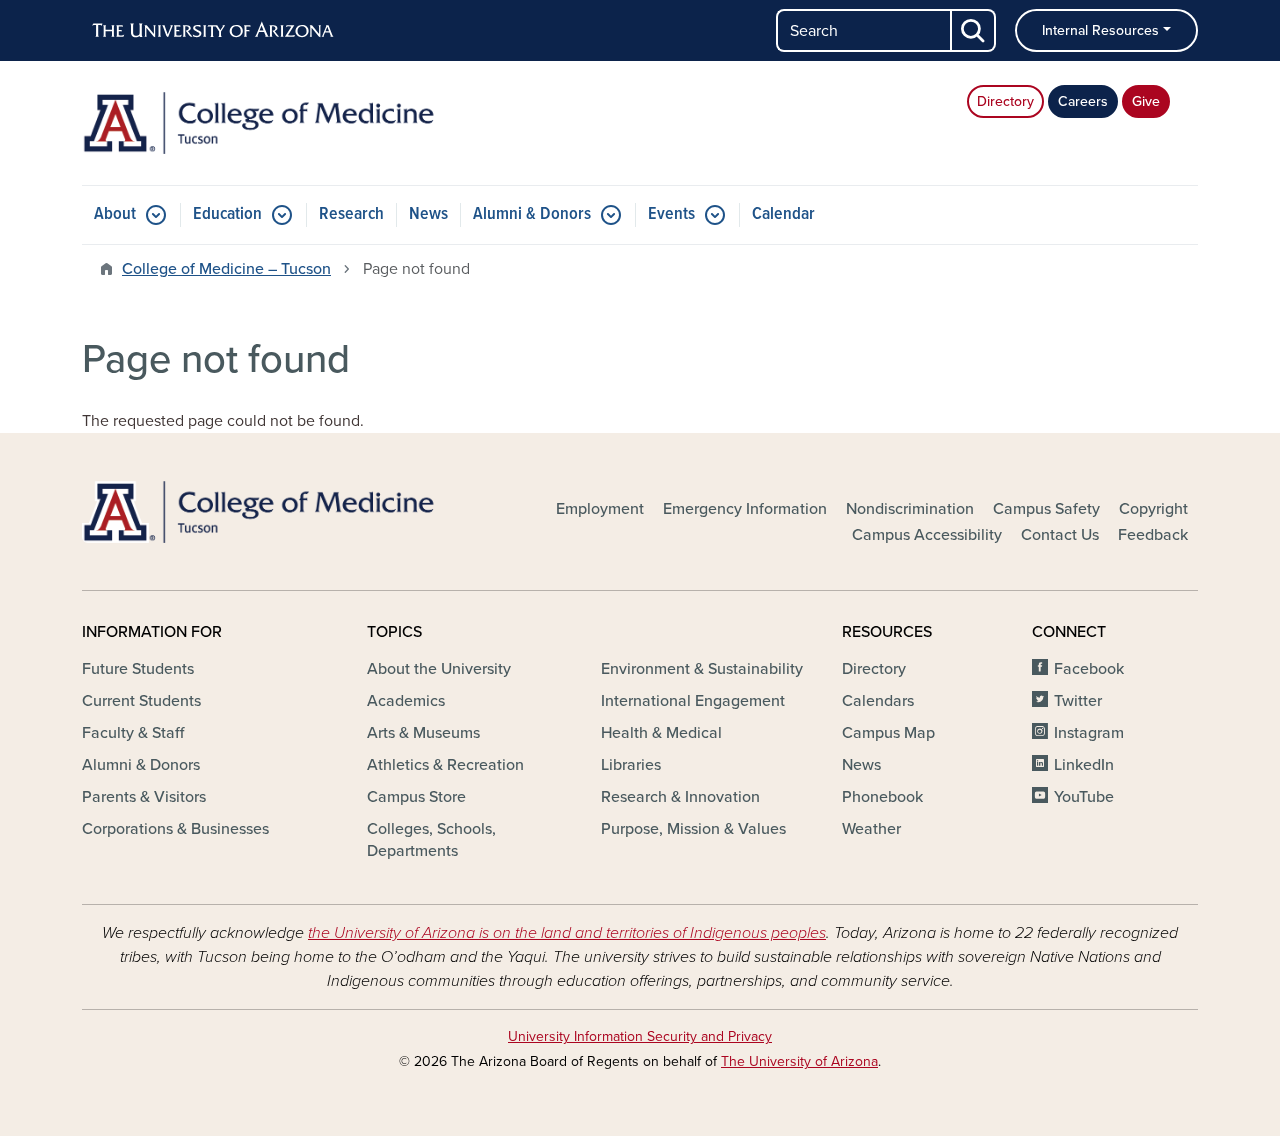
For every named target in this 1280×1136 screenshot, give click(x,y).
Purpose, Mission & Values (693, 829)
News (428, 214)
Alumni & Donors (532, 214)
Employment (600, 509)
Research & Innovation (680, 797)
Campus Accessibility (927, 535)
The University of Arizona (799, 1061)
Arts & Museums (423, 733)
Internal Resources (1100, 30)
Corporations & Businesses (175, 829)
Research (351, 214)
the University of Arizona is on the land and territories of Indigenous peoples (567, 933)
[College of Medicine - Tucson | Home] (260, 123)
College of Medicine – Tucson (226, 269)
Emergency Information (745, 509)
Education (227, 214)
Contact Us (1060, 535)
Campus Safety (1046, 509)
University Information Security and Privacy (640, 1036)
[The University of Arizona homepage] (214, 31)
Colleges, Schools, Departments (431, 840)
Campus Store (416, 797)
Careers (1083, 101)
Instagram (1089, 733)
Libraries (631, 765)
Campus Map (888, 733)
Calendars (878, 701)
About (115, 214)
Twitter (1078, 701)
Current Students (141, 701)
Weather (871, 829)
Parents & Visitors (144, 797)
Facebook (1089, 669)
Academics (406, 701)
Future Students (138, 669)
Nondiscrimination (910, 509)
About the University (439, 669)
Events (671, 214)
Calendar (783, 214)
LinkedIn (1084, 765)
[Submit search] (974, 30)
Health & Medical (661, 733)
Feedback (1153, 535)
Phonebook (882, 797)
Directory (1005, 101)
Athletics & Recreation (445, 765)
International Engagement (693, 701)
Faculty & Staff (133, 733)
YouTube (1084, 797)
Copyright (1153, 509)
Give (1146, 101)
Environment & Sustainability (702, 669)
